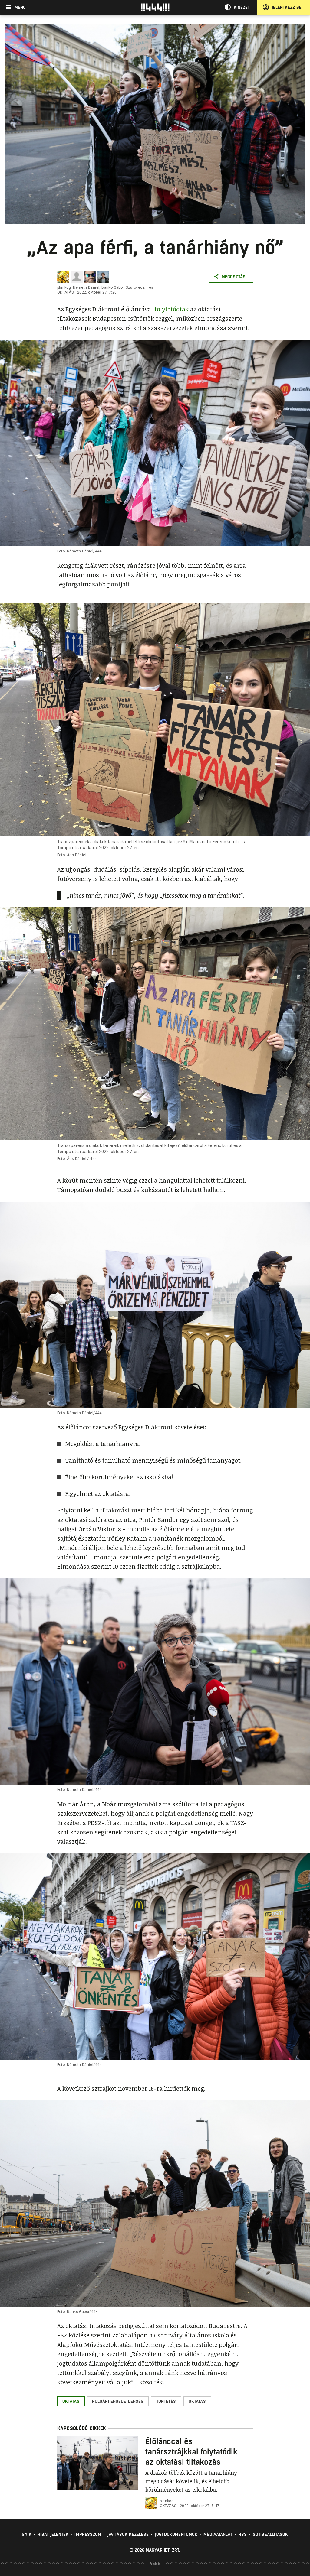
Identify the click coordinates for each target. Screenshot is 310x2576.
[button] (71, 2401)
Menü (20, 7)
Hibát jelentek (53, 2534)
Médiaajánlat (218, 2534)
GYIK (26, 2534)
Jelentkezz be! (287, 7)
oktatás (66, 292)
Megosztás (234, 277)
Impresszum (88, 2534)
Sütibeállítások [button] (270, 2534)
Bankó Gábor (112, 287)
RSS (243, 2534)
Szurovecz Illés (139, 287)
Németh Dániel (86, 287)
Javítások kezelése (128, 2534)
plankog (64, 287)
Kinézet (242, 7)
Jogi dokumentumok (176, 2534)
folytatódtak (171, 309)
